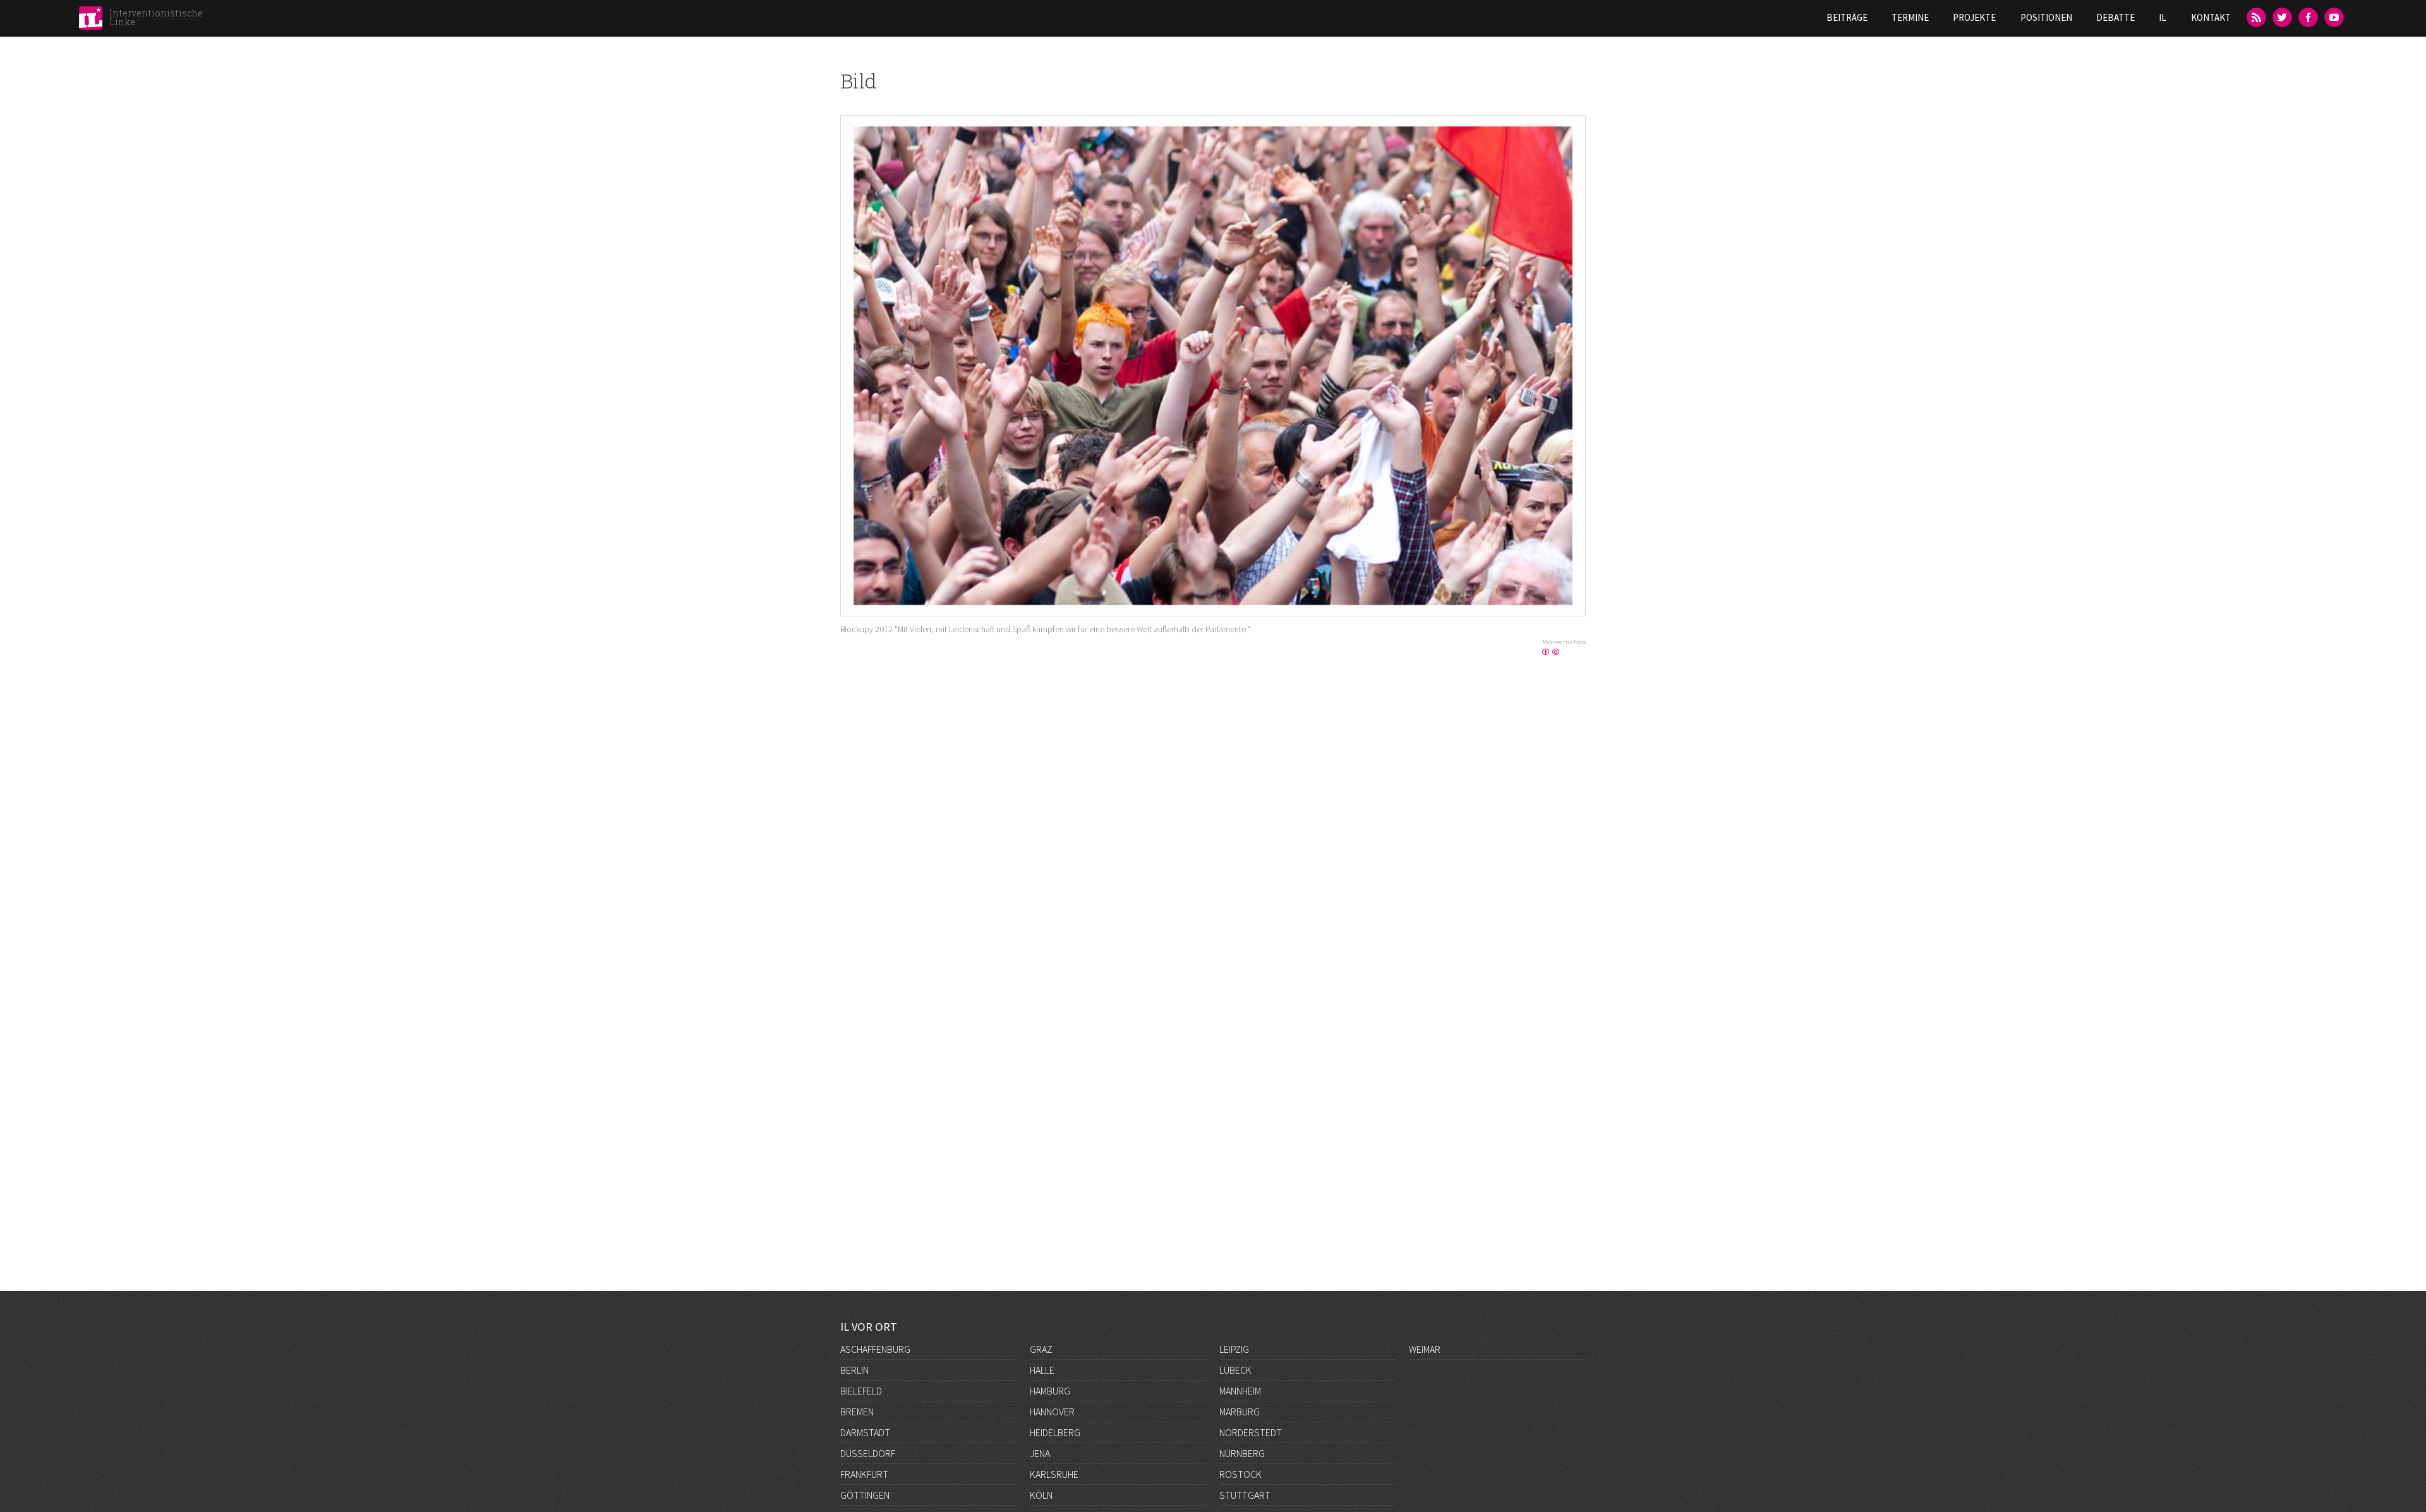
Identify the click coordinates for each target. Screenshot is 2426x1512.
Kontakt (2211, 17)
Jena (1040, 1453)
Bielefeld (861, 1391)
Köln (1041, 1495)
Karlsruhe (1054, 1474)
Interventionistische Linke (156, 17)
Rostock (1240, 1474)
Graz (1041, 1349)
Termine (1910, 17)
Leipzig (1234, 1349)
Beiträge (1847, 17)
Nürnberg (1242, 1453)
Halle (1042, 1370)
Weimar (1425, 1349)
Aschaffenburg (875, 1349)
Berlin (854, 1370)
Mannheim (1240, 1391)
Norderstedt (1251, 1432)
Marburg (1240, 1412)
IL (2163, 17)
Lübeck (1235, 1370)
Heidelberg (1055, 1432)
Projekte (1974, 17)
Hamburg (1050, 1391)
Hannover (1052, 1412)
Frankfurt (864, 1474)
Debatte (2115, 17)
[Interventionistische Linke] (91, 21)
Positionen (2046, 17)
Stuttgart (1245, 1495)
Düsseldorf (868, 1453)
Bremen (857, 1412)
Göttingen (865, 1495)
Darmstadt (865, 1432)
